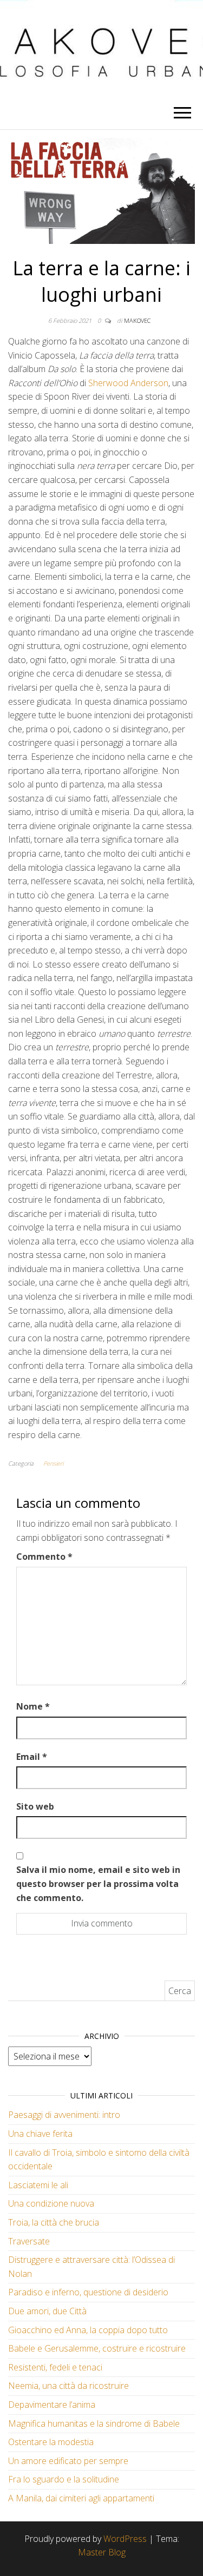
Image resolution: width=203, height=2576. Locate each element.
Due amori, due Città (47, 2311)
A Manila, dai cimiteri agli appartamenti (81, 2498)
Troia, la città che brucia (54, 2222)
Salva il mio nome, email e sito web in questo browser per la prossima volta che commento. (98, 1883)
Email (32, 1757)
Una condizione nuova (51, 2203)
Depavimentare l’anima (52, 2405)
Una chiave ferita (40, 2134)
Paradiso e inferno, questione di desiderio (88, 2292)
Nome (33, 1706)
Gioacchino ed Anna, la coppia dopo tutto (88, 2330)
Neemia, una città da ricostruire (68, 2386)
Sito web (35, 1806)
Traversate (29, 2241)
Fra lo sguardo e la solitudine (64, 2479)
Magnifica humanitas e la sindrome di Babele (94, 2423)
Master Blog (102, 2552)
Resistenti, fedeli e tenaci (55, 2367)
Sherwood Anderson (128, 383)
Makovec (137, 320)
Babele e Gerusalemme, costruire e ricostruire (97, 2348)
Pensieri (53, 1463)
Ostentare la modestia (51, 2442)
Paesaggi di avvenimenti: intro (64, 2115)
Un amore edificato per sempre (68, 2461)
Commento (44, 1557)
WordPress (125, 2539)
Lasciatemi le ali (38, 2185)
